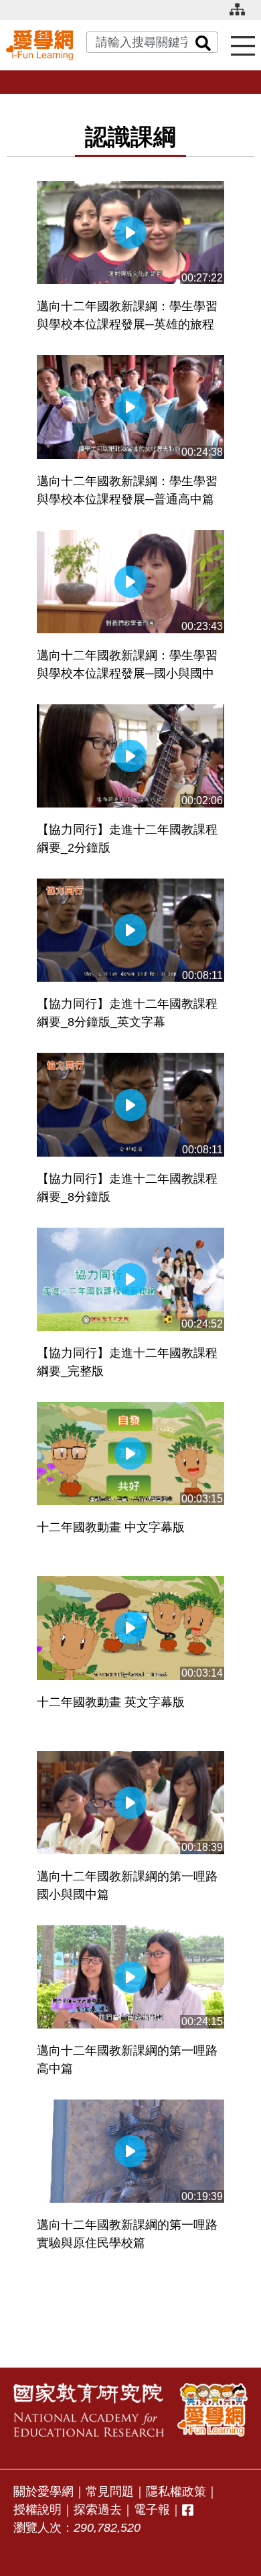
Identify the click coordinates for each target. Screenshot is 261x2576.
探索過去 (98, 2510)
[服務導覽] (243, 45)
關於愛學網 (43, 2492)
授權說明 (37, 2510)
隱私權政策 (176, 2492)
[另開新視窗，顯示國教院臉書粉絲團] (188, 2510)
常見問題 (110, 2492)
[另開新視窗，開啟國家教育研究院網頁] (89, 2410)
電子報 (152, 2510)
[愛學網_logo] (39, 45)
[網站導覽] (242, 15)
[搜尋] (203, 42)
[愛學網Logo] (212, 2410)
